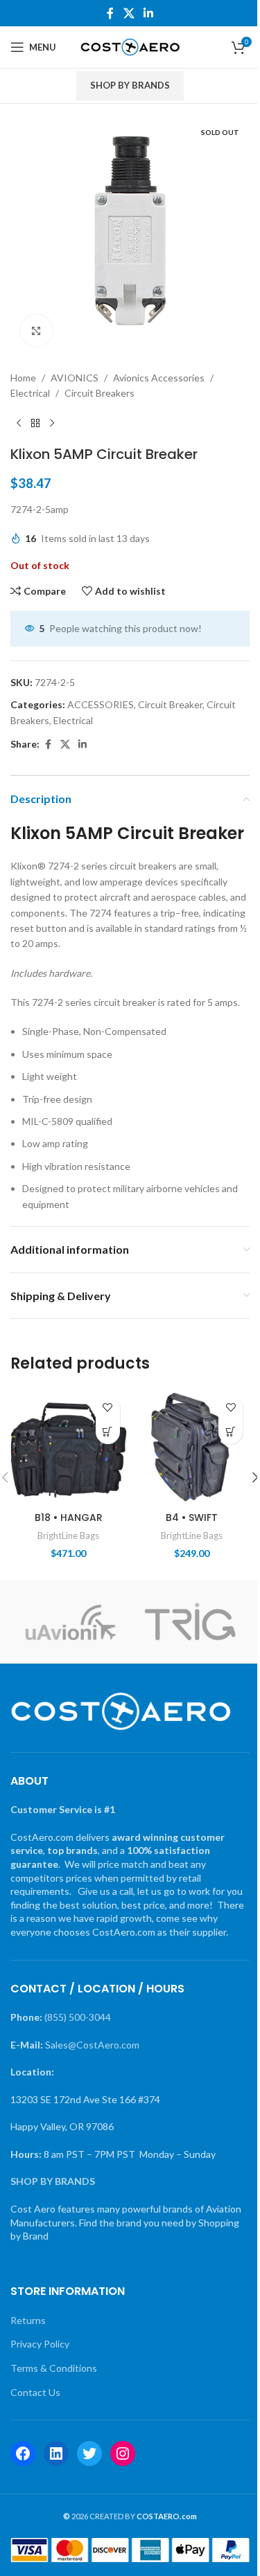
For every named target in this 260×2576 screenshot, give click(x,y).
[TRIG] (190, 1622)
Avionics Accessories (159, 378)
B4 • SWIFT (192, 1517)
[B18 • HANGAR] (69, 1447)
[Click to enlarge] (36, 331)
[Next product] (52, 424)
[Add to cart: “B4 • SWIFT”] (231, 1432)
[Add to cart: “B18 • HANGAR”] (108, 1432)
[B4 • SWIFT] (192, 1447)
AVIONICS (75, 378)
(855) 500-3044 (78, 2017)
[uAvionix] (70, 1622)
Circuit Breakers (99, 393)
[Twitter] (89, 2453)
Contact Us (35, 2392)
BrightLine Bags (68, 1535)
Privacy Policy (40, 2344)
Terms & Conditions (54, 2368)
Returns (28, 2320)
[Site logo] (130, 46)
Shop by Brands (130, 85)
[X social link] (129, 13)
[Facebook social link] (110, 13)
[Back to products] (35, 424)
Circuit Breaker (170, 704)
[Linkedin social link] (149, 13)
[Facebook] (23, 2453)
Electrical (30, 393)
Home (23, 378)
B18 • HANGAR (69, 1517)
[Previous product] (19, 424)
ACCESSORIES (101, 704)
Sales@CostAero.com (92, 2045)
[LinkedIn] (56, 2453)
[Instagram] (123, 2453)
